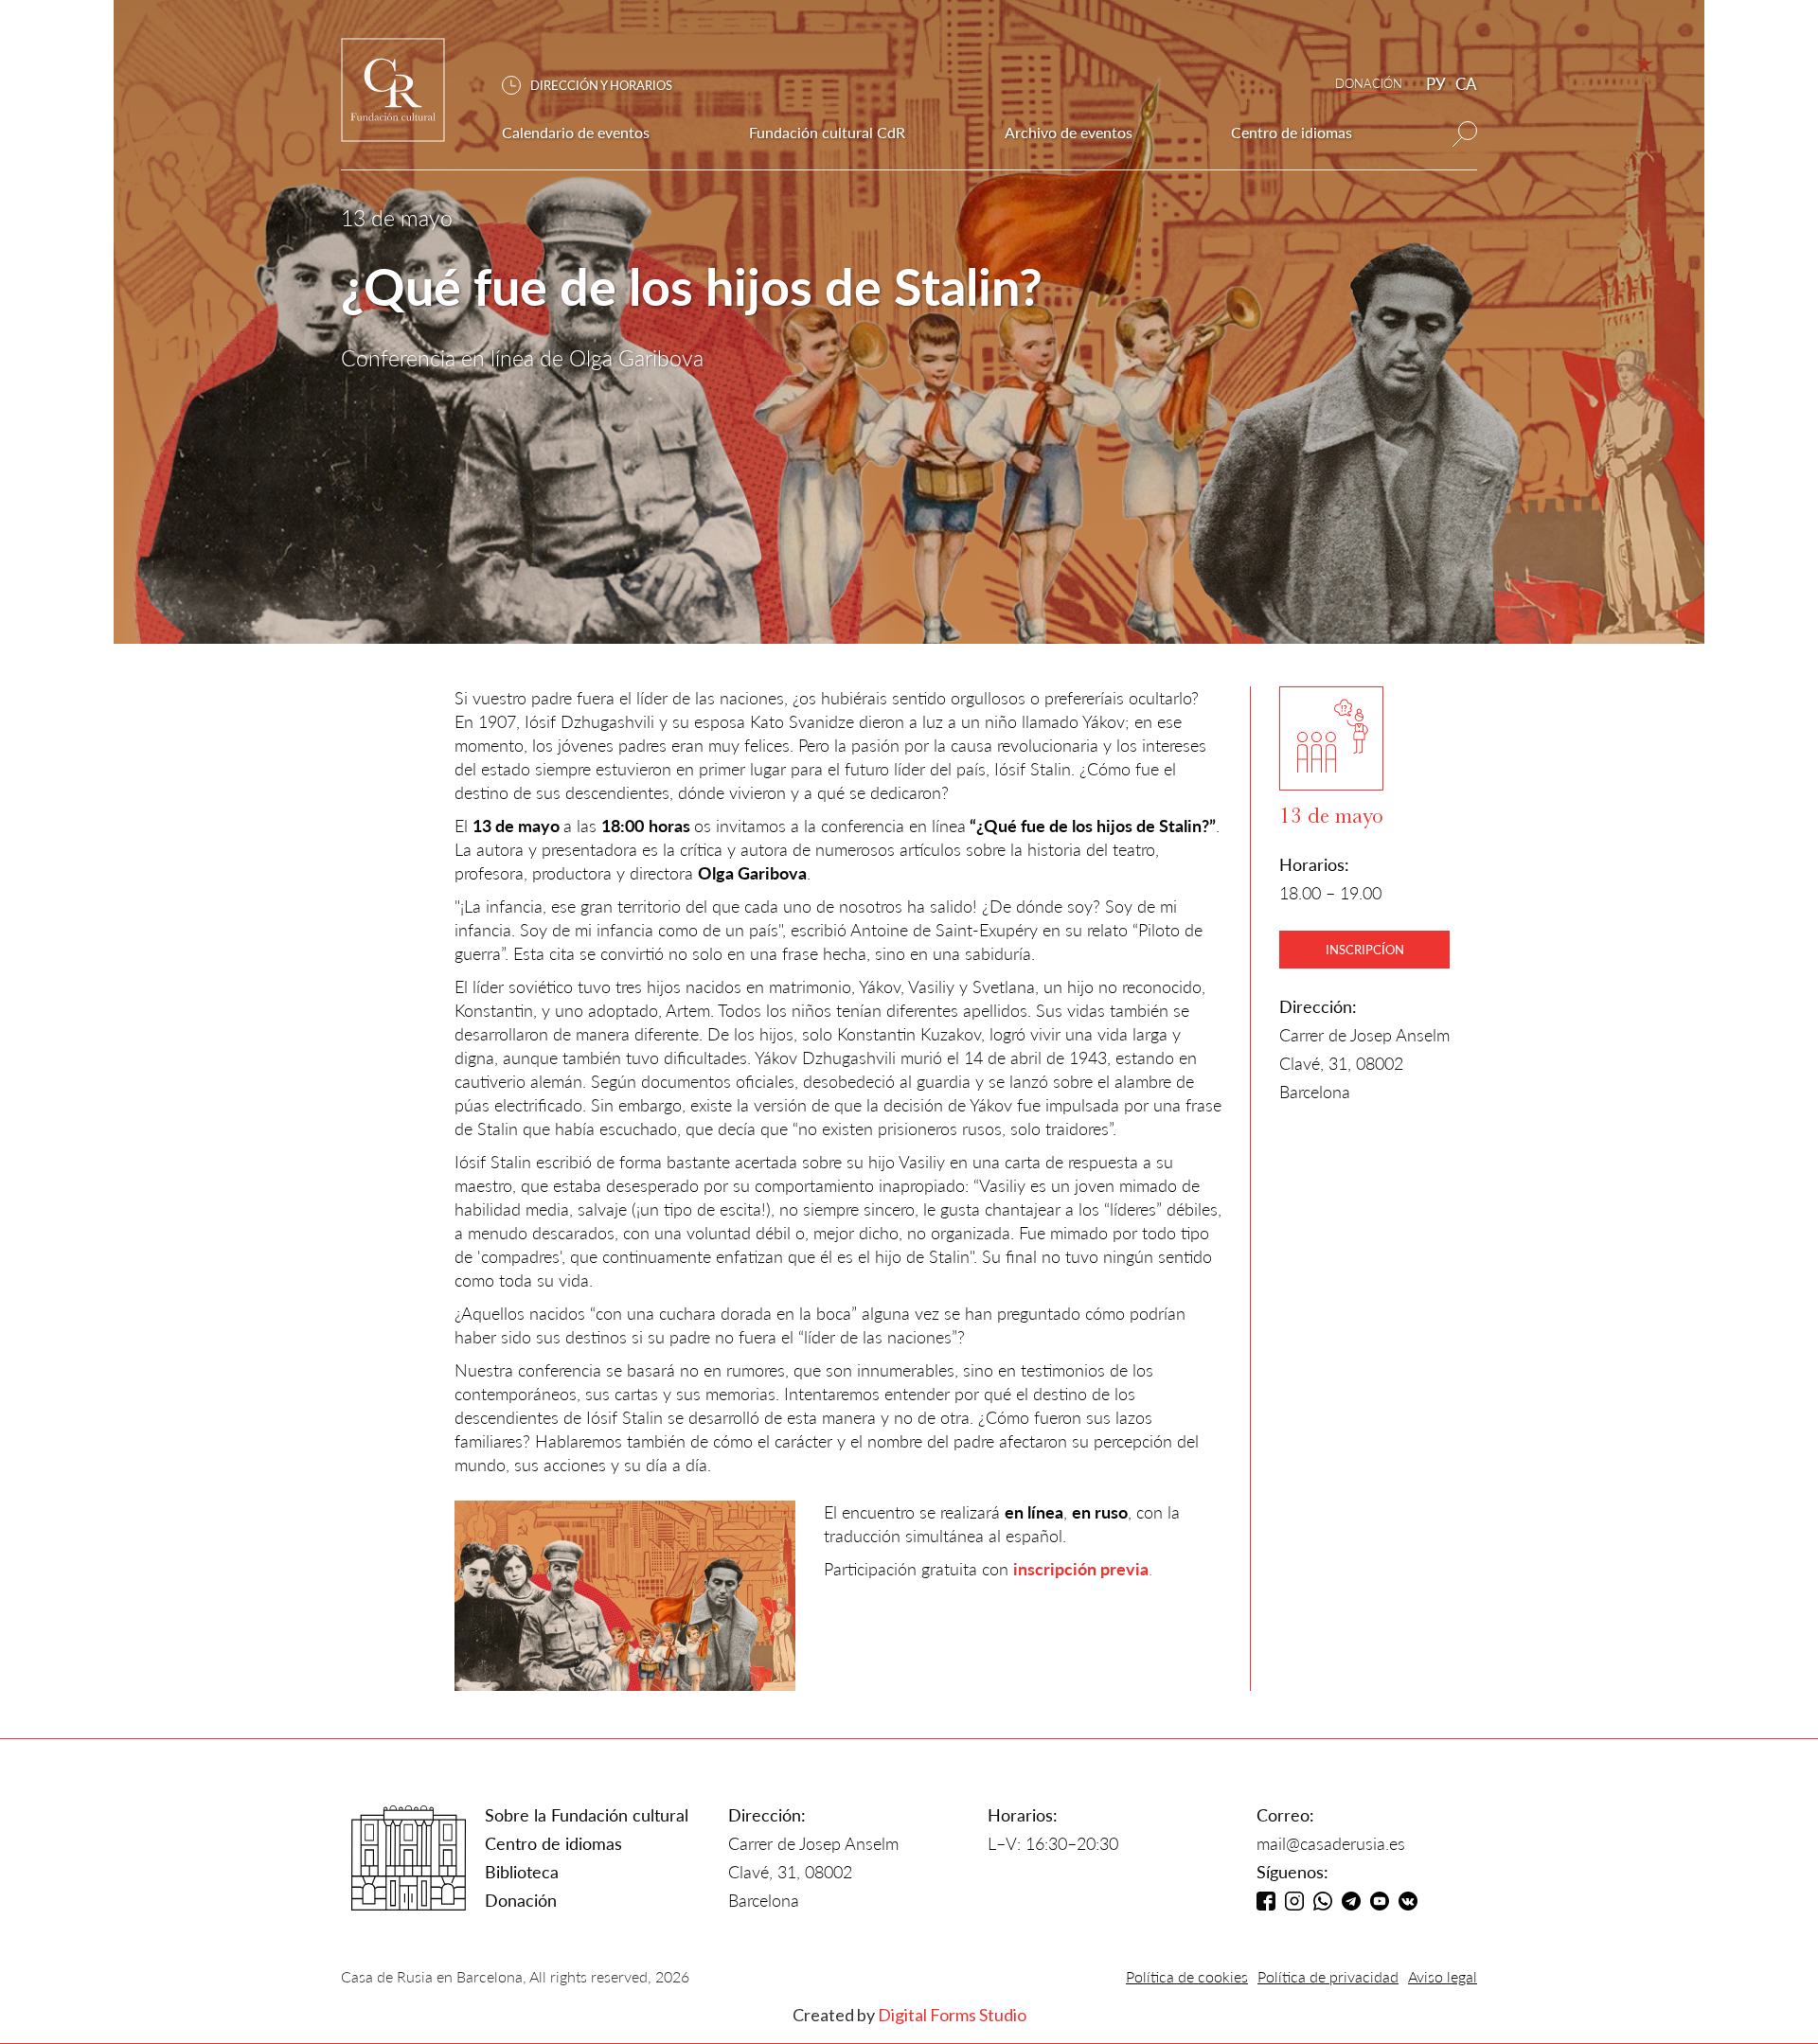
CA (1466, 84)
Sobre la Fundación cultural (587, 1815)
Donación (521, 1900)
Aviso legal (1443, 1976)
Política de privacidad (1328, 1976)
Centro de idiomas (553, 1843)
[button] (597, 86)
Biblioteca (522, 1872)
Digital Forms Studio (952, 2015)
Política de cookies (1187, 1976)
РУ (1436, 84)
